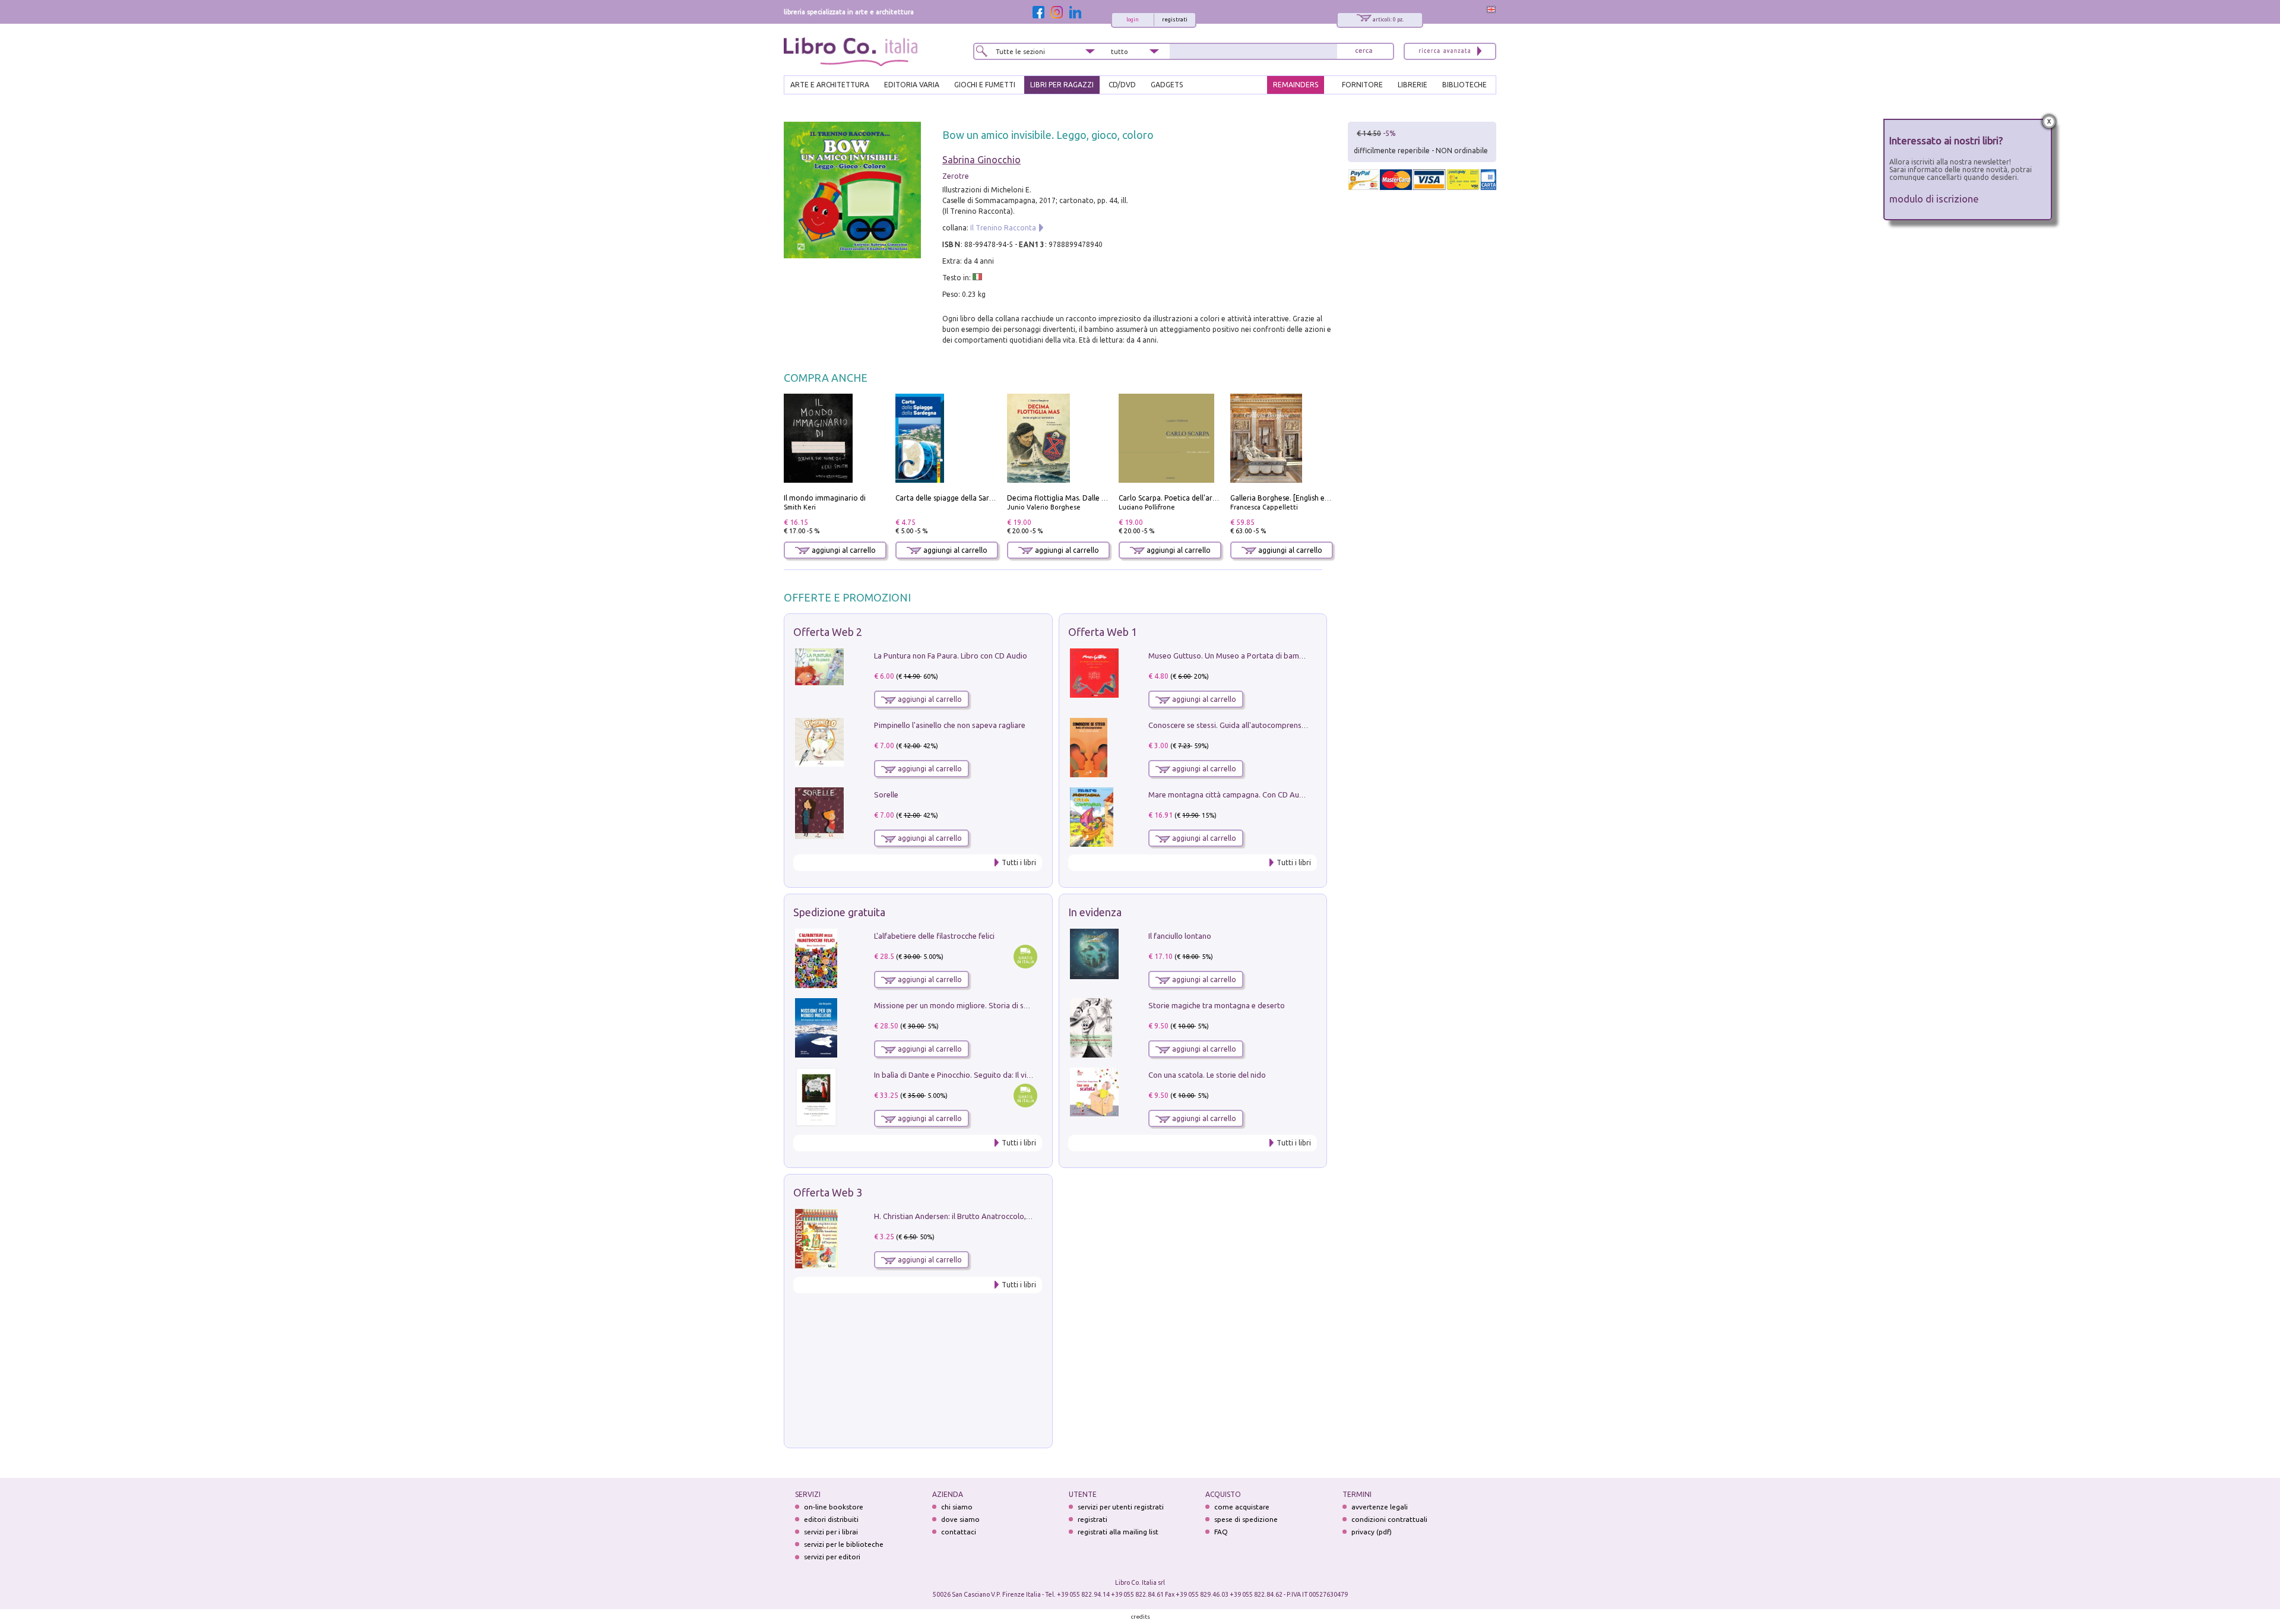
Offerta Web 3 (828, 1192)
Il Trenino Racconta (1003, 228)
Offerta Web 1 (1103, 632)
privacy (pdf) (1372, 1532)
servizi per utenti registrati (1121, 1507)
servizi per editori (832, 1557)
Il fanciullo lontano (1180, 936)
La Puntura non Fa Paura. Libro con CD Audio (951, 656)
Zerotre (956, 176)
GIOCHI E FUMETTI (985, 85)
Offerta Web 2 (828, 632)
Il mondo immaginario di (825, 498)
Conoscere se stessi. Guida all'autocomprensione (1232, 725)
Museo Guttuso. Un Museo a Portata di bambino (1231, 656)
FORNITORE (1362, 85)
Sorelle (886, 794)
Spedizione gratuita (839, 912)
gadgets (1167, 85)
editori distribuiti (831, 1519)
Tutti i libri (1019, 862)
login (1133, 20)
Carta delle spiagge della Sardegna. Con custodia (976, 498)
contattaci (959, 1532)
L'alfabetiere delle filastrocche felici (934, 936)
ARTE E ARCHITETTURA (830, 85)
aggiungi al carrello (843, 550)
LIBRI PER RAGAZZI (1062, 85)
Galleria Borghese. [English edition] (1288, 498)
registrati (1175, 20)
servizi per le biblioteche (844, 1544)
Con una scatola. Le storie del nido (1207, 1075)
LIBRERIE (1413, 85)
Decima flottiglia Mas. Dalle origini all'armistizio (1087, 498)
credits (1141, 1617)
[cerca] (1364, 51)
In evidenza (1095, 912)
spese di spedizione (1246, 1519)
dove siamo (960, 1519)
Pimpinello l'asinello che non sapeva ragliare (950, 725)
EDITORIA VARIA (912, 85)
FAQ (1221, 1532)
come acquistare (1242, 1507)
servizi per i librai (831, 1532)
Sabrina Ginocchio (981, 160)
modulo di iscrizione (1934, 199)
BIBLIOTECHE (1464, 85)
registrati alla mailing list (1118, 1532)
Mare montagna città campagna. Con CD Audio (1229, 794)
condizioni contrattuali (1389, 1519)
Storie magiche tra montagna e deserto (1217, 1005)
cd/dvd (1122, 85)
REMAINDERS (1296, 85)
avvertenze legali (1380, 1507)
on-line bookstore (834, 1507)
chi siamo (957, 1507)
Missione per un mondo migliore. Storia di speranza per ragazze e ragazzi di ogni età (1021, 1005)
